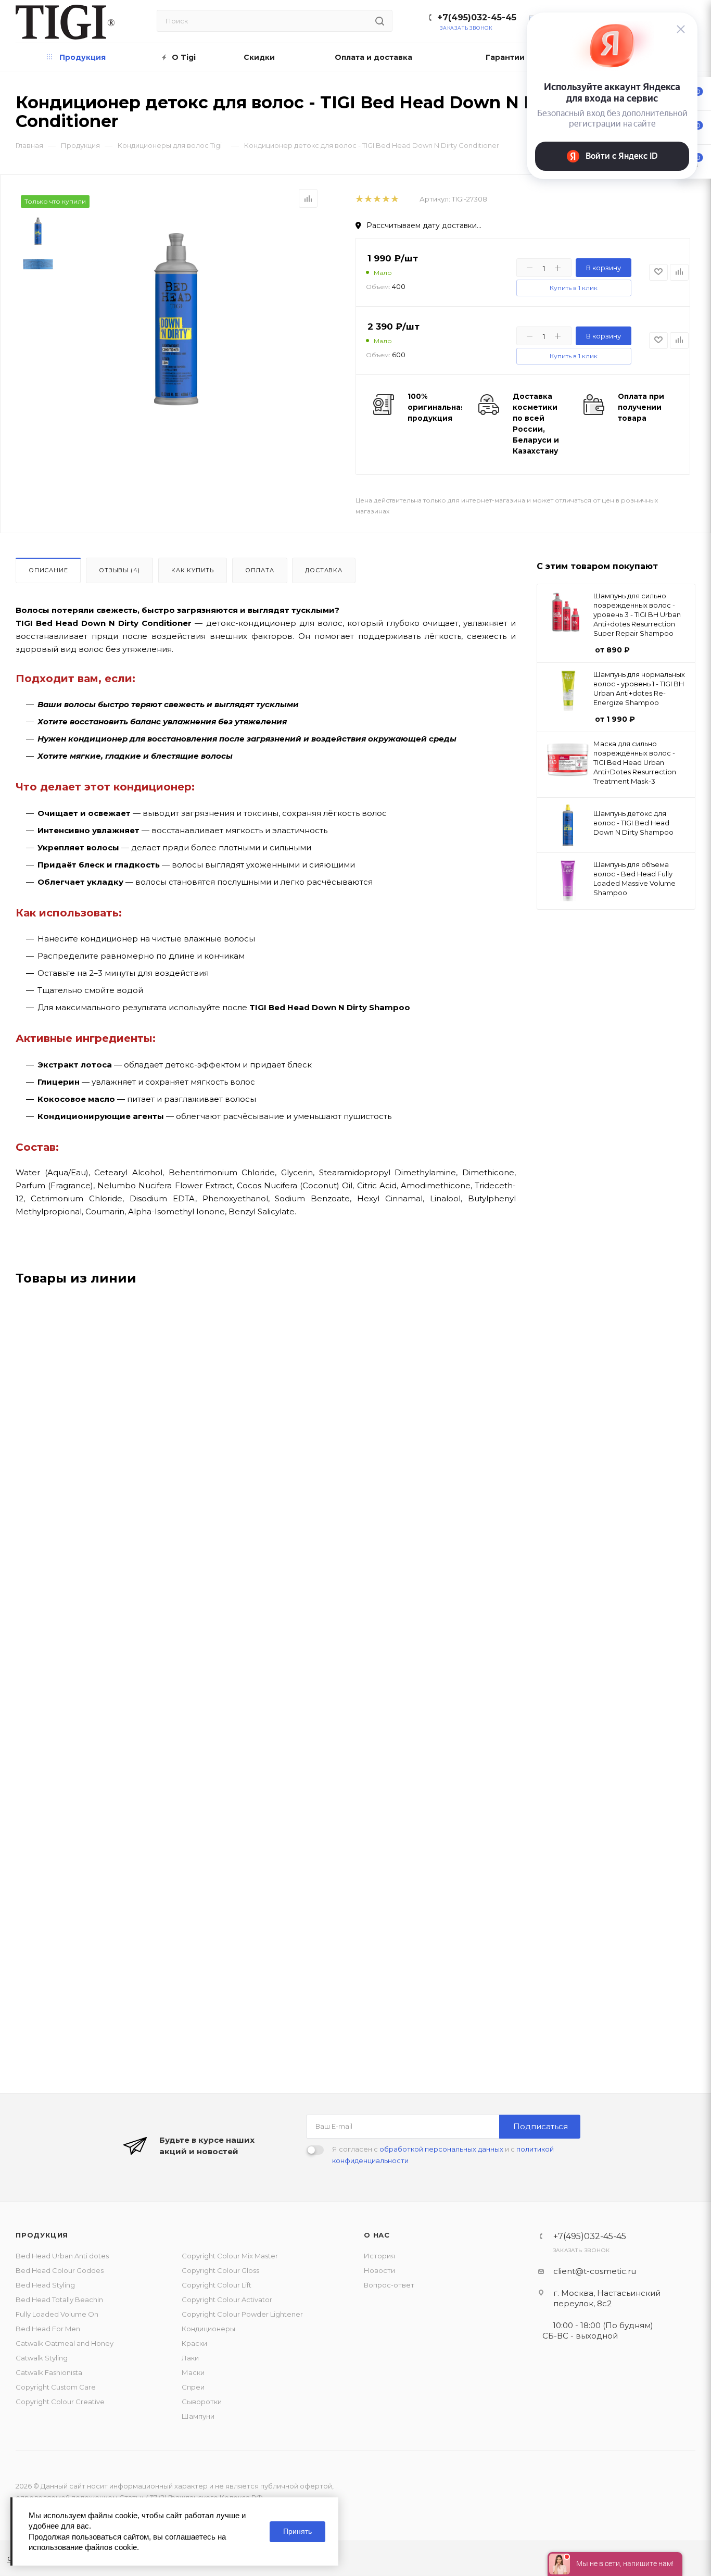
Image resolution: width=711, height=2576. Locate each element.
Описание (48, 570)
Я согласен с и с (443, 2155)
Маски (193, 2372)
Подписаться (541, 2126)
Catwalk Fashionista (49, 2372)
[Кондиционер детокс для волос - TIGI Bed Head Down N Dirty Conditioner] (176, 319)
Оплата (260, 570)
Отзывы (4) (119, 570)
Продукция (42, 2235)
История (379, 2256)
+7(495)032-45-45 (477, 17)
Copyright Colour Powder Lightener (242, 2314)
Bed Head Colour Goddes (60, 2270)
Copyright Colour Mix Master (230, 2256)
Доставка (323, 570)
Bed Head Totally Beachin (59, 2299)
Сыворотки (202, 2402)
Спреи (193, 2387)
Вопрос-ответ (389, 2285)
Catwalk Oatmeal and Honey (65, 2343)
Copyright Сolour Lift (217, 2285)
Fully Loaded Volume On (57, 2314)
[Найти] (380, 21)
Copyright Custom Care (56, 2387)
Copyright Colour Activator (227, 2299)
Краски (194, 2343)
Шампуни (198, 2416)
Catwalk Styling (42, 2358)
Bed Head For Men (48, 2329)
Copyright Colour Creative (60, 2402)
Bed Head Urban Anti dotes (62, 2256)
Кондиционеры (208, 2329)
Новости (379, 2270)
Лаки (190, 2358)
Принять (297, 2531)
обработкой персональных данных (441, 2149)
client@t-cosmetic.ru (595, 2271)
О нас (377, 2235)
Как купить (193, 570)
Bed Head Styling (45, 2285)
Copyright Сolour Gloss (220, 2270)
